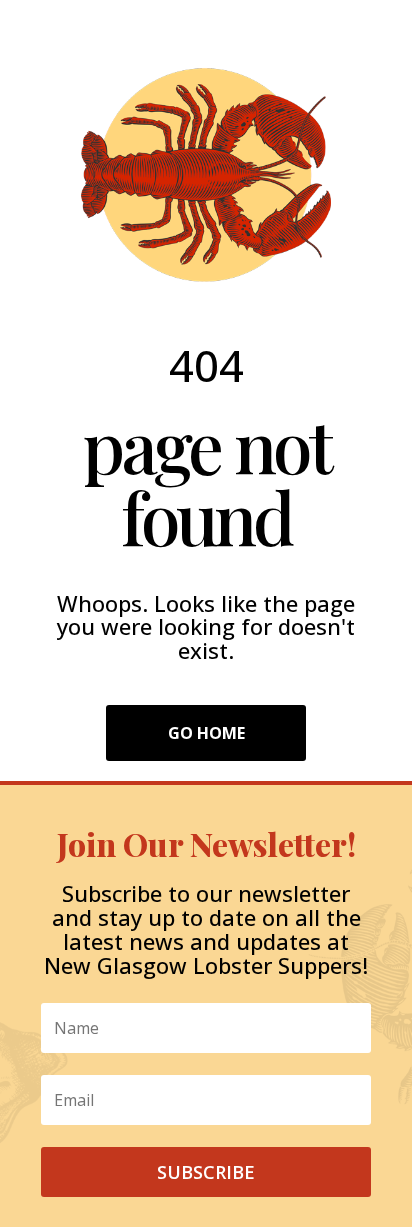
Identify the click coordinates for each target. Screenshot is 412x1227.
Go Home (206, 733)
